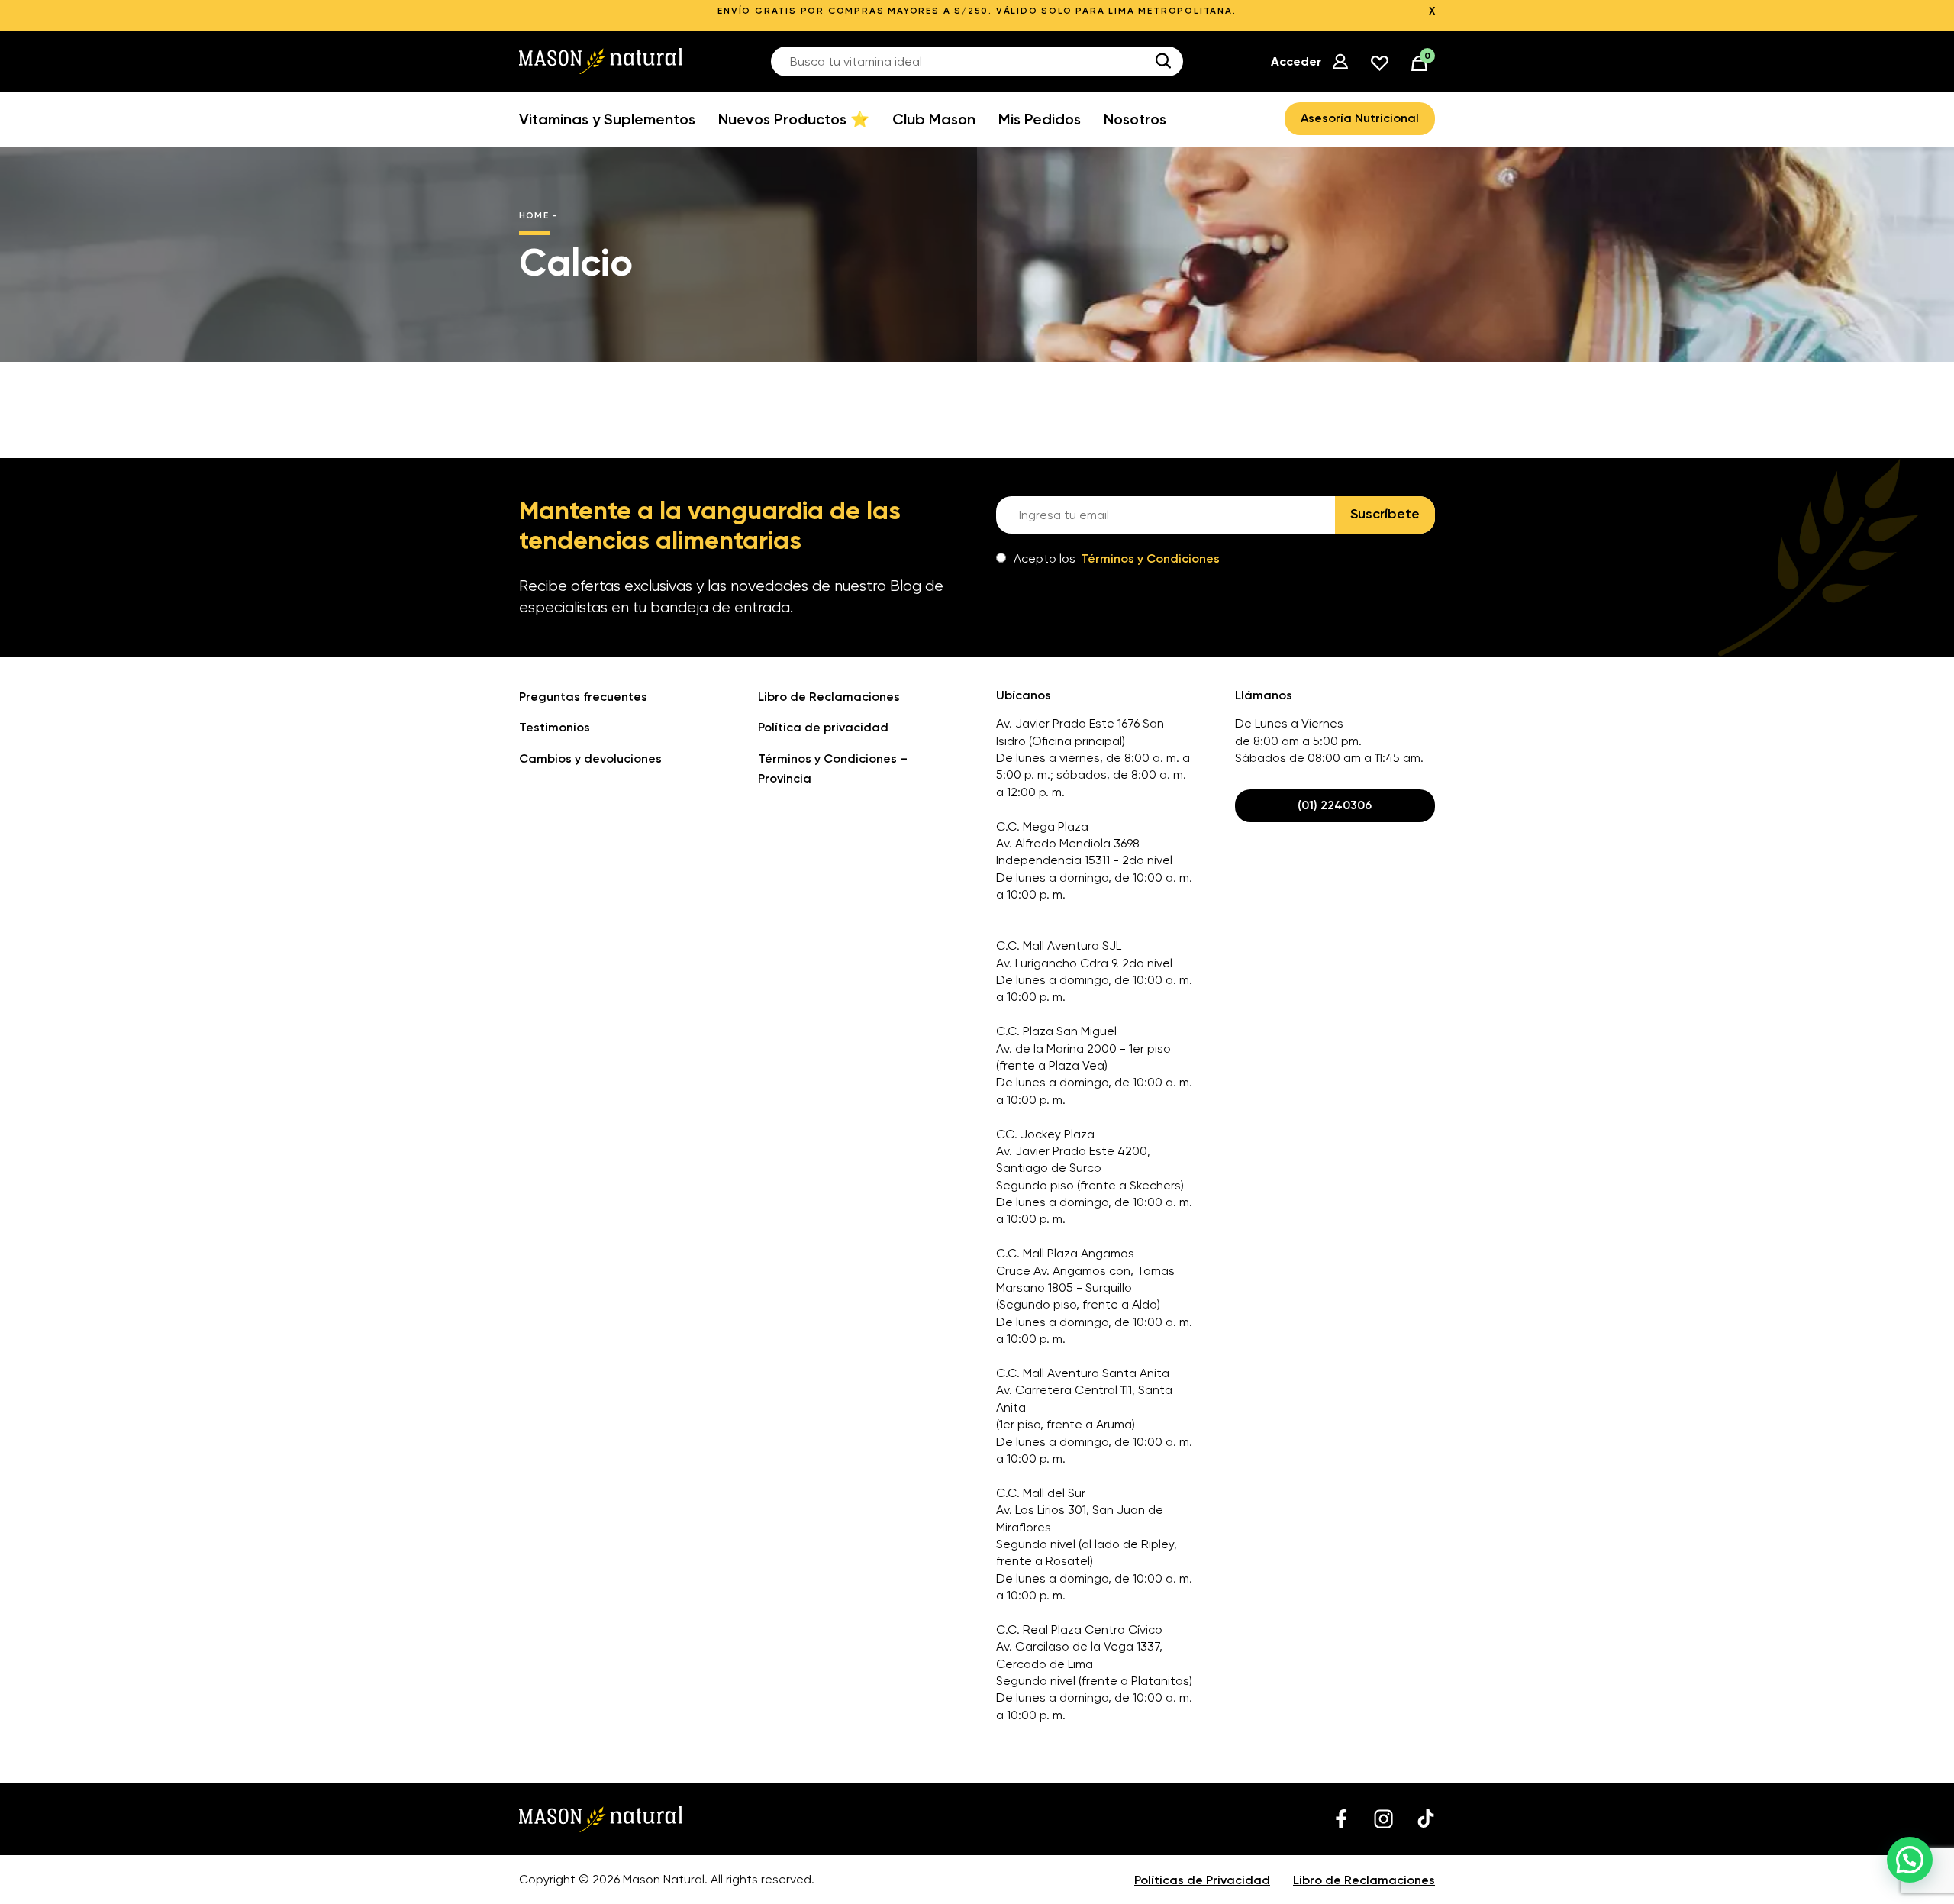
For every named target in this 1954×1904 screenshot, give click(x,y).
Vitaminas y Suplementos (607, 119)
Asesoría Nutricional (1360, 118)
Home (534, 215)
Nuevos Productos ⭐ (794, 119)
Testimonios (555, 727)
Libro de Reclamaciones (829, 697)
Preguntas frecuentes (583, 697)
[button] (1910, 1860)
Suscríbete (1385, 514)
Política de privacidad (823, 727)
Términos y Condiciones (1150, 558)
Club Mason (934, 119)
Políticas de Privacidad (1202, 1880)
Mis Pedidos (1040, 119)
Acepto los (1117, 558)
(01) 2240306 (1335, 805)
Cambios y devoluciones (590, 758)
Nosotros (1135, 119)
